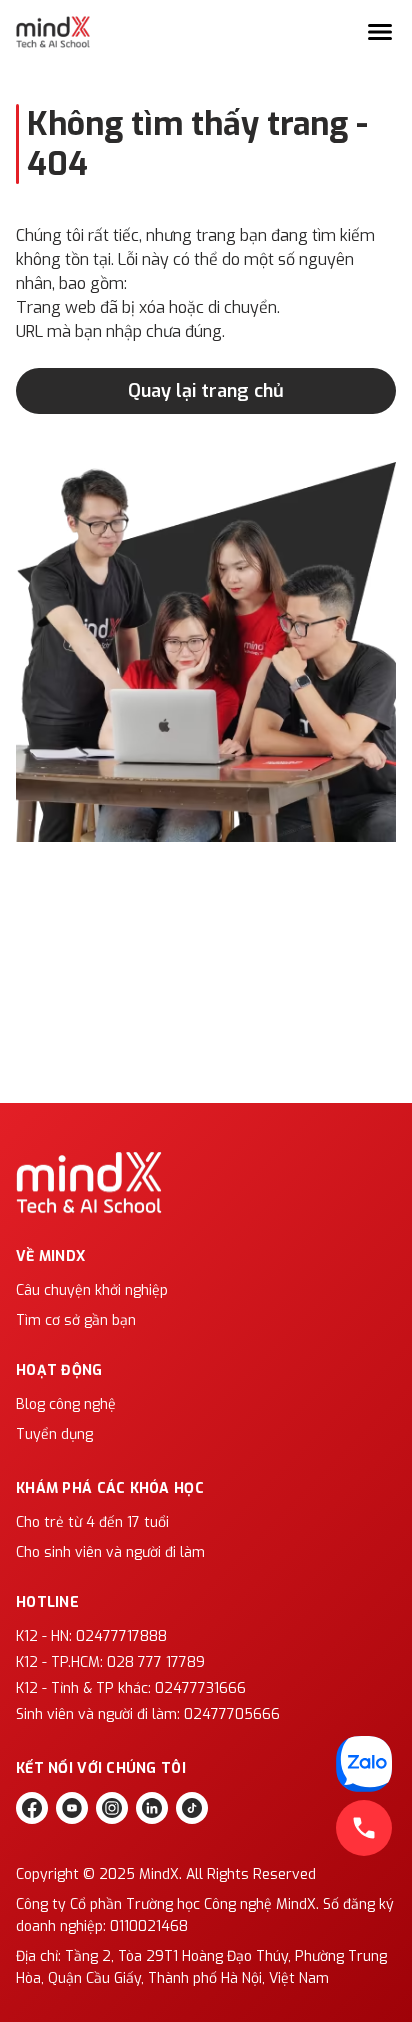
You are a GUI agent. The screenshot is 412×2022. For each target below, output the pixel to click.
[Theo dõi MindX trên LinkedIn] (152, 1808)
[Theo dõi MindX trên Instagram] (112, 1808)
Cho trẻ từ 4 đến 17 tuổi (92, 1522)
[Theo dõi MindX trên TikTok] (192, 1808)
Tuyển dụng (54, 1434)
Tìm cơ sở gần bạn (76, 1320)
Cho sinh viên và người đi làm (110, 1552)
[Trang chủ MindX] (53, 32)
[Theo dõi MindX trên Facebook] (32, 1808)
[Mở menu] (380, 32)
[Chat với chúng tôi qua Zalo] (364, 1764)
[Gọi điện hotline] (364, 1828)
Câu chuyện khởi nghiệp (92, 1290)
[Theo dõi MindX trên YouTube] (72, 1808)
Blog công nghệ (66, 1404)
